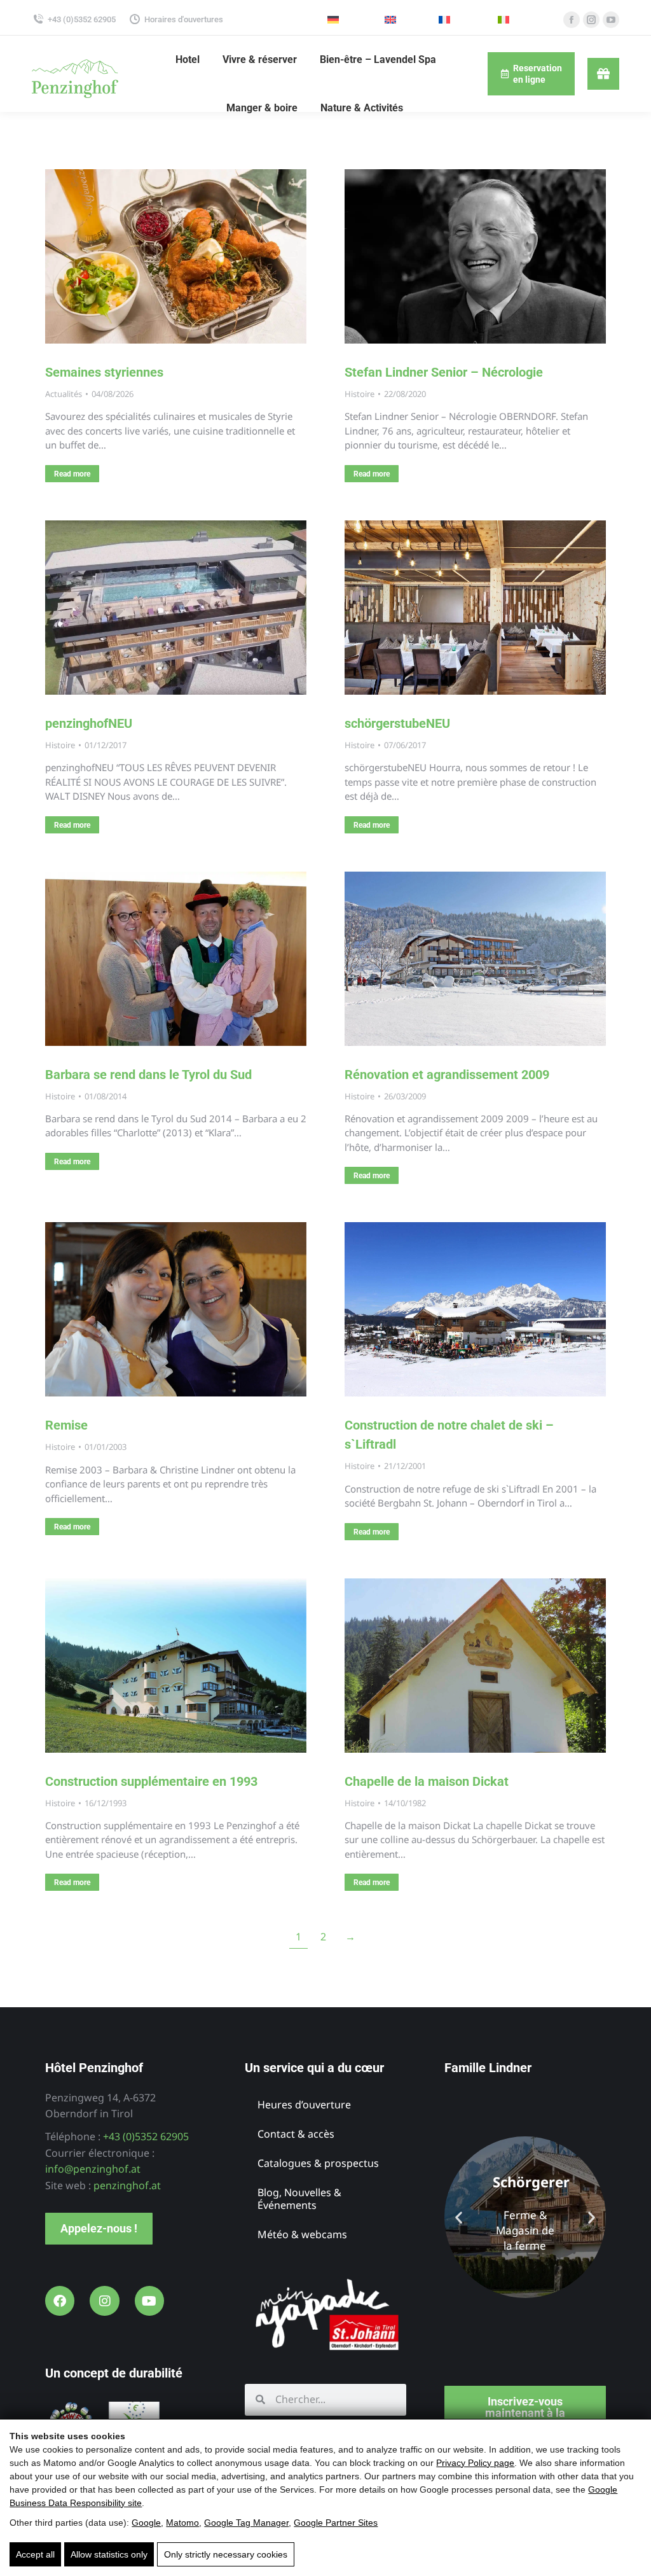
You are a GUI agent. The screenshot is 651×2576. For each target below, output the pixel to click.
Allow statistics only (109, 2554)
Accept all (35, 2554)
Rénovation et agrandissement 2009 (447, 1075)
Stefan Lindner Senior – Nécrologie (444, 372)
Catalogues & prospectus (318, 2163)
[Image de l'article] (176, 256)
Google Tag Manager (246, 2523)
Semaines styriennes (104, 372)
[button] (459, 2217)
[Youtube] (149, 2301)
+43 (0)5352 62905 (82, 19)
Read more (72, 474)
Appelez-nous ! (99, 2228)
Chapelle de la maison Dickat (427, 1781)
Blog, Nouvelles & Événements (299, 2199)
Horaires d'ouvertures (184, 19)
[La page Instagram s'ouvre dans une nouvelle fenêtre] (591, 20)
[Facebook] (60, 2301)
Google (146, 2523)
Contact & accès (296, 2134)
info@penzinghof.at (93, 2169)
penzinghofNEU (89, 723)
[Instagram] (104, 2301)
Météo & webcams (302, 2234)
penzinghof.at (127, 2185)
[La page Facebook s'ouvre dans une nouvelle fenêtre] (572, 20)
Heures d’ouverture (304, 2105)
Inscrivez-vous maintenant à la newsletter (525, 2413)
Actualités (64, 394)
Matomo (182, 2523)
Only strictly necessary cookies (226, 2554)
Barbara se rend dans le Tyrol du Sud (148, 1075)
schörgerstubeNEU (397, 723)
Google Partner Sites (336, 2523)
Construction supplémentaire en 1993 (151, 1781)
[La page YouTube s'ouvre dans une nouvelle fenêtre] (611, 20)
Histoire (360, 394)
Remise (66, 1425)
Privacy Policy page (475, 2463)
